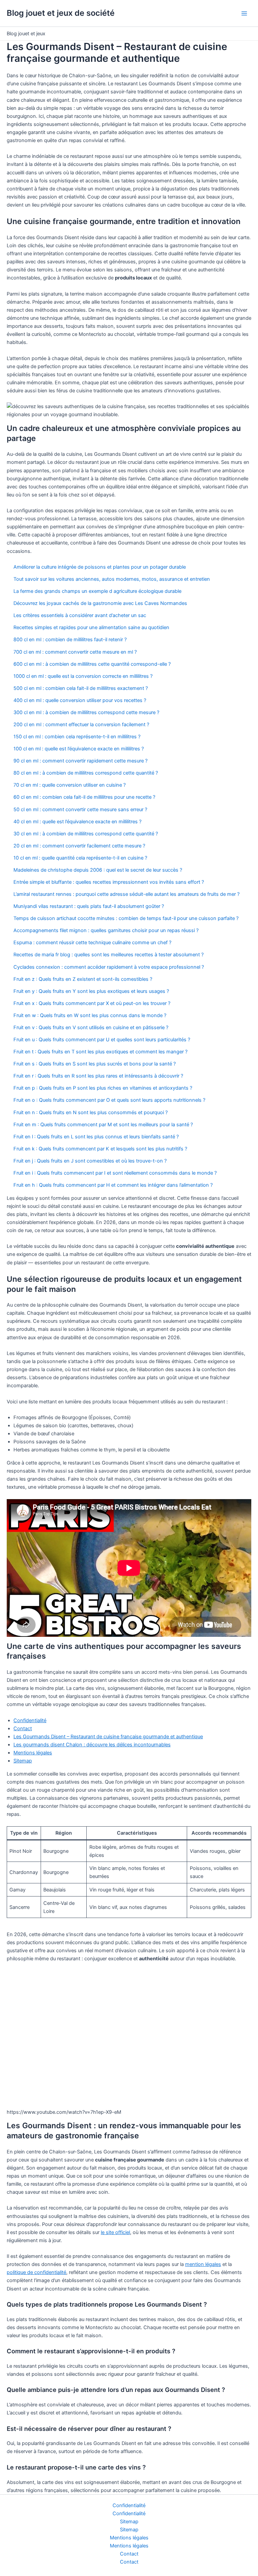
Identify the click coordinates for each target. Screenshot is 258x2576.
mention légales (203, 2264)
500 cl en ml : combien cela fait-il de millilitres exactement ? (81, 688)
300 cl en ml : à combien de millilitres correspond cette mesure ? (86, 712)
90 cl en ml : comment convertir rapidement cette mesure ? (80, 761)
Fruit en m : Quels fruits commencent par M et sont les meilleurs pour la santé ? (103, 1125)
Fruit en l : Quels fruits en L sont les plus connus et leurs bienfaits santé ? (96, 1137)
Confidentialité (30, 1720)
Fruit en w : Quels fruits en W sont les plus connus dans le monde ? (90, 1015)
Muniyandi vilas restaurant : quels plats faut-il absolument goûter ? (89, 906)
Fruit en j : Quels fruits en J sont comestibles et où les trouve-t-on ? (90, 1161)
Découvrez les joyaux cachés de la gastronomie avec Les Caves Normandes (100, 603)
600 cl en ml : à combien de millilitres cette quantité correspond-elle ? (92, 664)
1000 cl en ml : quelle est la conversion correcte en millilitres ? (83, 676)
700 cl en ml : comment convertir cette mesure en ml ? (75, 652)
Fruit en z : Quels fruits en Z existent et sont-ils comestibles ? (83, 979)
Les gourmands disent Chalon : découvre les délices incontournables (92, 1745)
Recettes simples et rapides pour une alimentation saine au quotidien (91, 627)
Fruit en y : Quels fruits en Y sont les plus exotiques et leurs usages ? (91, 991)
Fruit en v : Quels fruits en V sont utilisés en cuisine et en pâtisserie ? (91, 1028)
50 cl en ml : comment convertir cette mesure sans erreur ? (80, 810)
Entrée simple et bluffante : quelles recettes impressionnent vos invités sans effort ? (109, 882)
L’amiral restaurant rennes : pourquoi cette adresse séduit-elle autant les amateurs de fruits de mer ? (126, 894)
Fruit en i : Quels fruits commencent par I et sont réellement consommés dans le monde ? (115, 1173)
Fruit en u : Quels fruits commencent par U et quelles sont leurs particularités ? (102, 1040)
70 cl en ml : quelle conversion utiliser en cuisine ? (70, 785)
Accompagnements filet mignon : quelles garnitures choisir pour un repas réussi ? (106, 930)
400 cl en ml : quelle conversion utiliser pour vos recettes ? (80, 700)
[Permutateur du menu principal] (244, 13)
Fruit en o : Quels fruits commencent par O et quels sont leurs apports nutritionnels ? (109, 1100)
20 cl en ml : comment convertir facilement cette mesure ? (79, 846)
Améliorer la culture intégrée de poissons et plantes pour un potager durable (100, 567)
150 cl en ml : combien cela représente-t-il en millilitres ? (77, 737)
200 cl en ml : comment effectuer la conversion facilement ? (81, 725)
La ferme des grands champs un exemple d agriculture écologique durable (97, 591)
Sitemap (23, 1761)
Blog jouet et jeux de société (61, 13)
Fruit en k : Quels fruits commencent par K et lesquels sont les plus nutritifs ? (100, 1149)
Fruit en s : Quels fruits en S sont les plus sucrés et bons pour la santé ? (95, 1064)
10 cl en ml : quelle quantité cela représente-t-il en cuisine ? (80, 858)
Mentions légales (33, 1753)
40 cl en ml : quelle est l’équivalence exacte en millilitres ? (77, 822)
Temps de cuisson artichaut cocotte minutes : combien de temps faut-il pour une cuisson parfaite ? (126, 918)
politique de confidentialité (36, 2272)
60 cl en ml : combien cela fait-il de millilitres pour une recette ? (84, 797)
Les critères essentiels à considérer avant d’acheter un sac (80, 615)
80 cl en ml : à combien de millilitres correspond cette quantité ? (86, 773)
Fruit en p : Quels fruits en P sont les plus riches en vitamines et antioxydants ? (103, 1088)
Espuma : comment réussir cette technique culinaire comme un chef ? (92, 943)
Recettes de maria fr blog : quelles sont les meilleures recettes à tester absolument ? (109, 955)
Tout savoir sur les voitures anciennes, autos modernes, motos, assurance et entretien (112, 579)
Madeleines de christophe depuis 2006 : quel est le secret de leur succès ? (98, 870)
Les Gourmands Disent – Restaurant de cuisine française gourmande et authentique (108, 1737)
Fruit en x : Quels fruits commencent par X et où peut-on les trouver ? (92, 1003)
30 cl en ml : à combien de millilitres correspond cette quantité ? (86, 834)
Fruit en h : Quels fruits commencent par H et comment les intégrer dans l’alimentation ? (113, 1185)
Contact (23, 1729)
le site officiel (115, 2232)
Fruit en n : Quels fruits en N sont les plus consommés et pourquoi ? (91, 1112)
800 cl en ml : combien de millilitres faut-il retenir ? (70, 640)
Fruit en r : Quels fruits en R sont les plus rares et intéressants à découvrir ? (98, 1076)
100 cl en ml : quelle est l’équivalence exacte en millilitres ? (79, 749)
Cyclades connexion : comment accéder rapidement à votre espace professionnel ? (109, 967)
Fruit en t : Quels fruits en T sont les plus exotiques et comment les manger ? (100, 1052)
